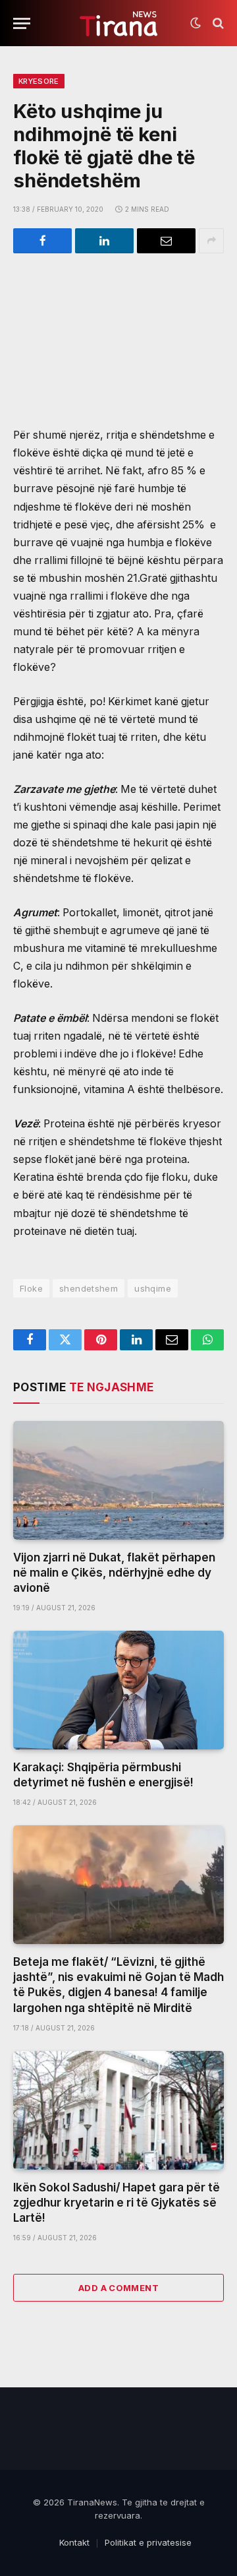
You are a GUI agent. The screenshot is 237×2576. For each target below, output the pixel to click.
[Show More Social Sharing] (211, 241)
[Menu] (22, 23)
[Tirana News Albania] (119, 23)
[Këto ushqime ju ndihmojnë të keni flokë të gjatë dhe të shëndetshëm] (118, 330)
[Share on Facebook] (42, 241)
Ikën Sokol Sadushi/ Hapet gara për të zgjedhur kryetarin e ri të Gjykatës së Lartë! (117, 2203)
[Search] (217, 23)
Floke (31, 1288)
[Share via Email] (166, 241)
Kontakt (74, 2542)
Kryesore (39, 81)
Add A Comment (118, 2288)
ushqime (153, 1288)
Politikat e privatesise (148, 2542)
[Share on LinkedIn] (104, 241)
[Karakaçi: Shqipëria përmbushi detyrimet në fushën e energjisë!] (118, 1690)
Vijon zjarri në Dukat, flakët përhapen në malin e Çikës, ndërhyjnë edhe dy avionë (114, 1573)
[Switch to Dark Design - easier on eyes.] (196, 23)
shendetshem (89, 1288)
